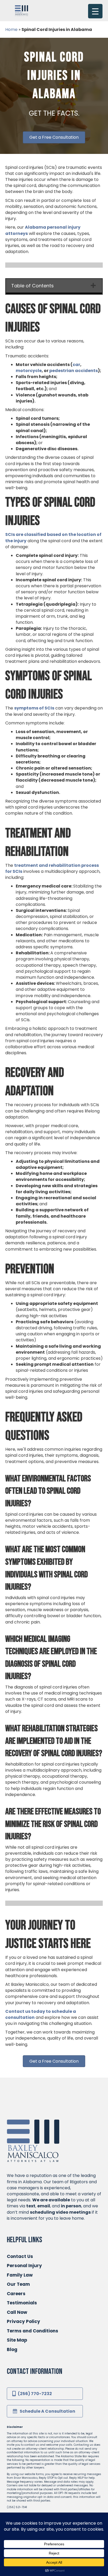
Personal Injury (24, 2266)
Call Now (17, 2312)
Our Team (18, 2284)
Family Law (20, 2275)
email (44, 2206)
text (31, 2206)
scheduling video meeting (59, 2212)
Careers (16, 2294)
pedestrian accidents (74, 371)
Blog (12, 2349)
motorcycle (29, 371)
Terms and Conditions (33, 2331)
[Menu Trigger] (95, 11)
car (76, 365)
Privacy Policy (23, 2321)
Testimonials (22, 2303)
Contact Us (20, 2256)
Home (11, 29)
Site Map (17, 2340)
